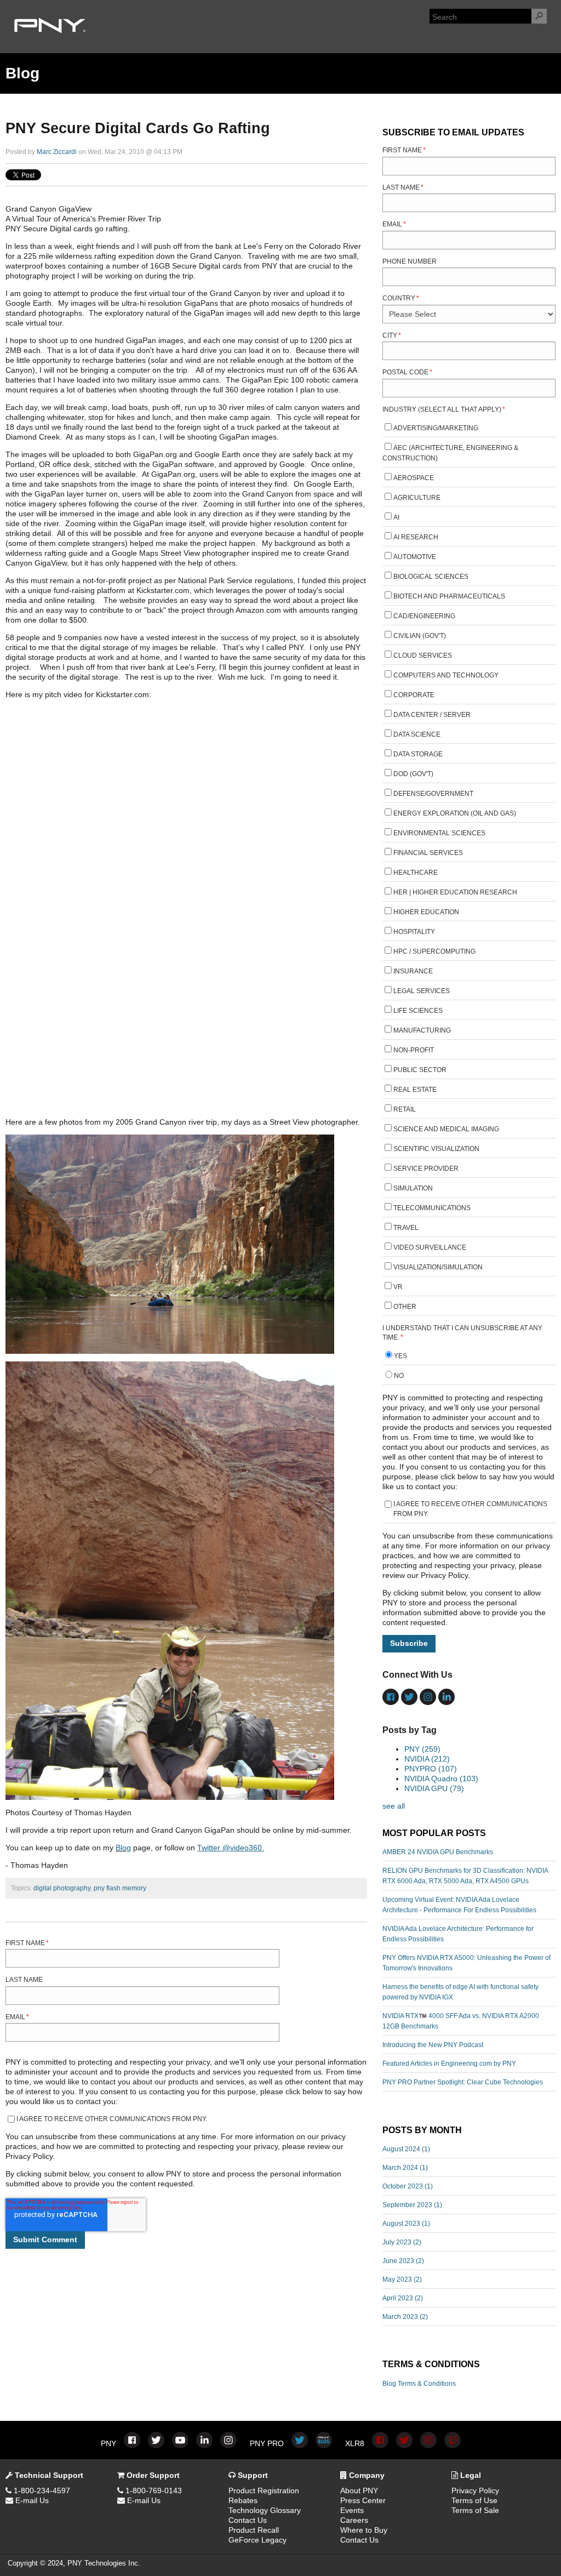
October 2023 (408, 2186)
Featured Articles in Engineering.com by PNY (449, 2064)
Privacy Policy (475, 2490)
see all (394, 1806)
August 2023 (406, 2224)
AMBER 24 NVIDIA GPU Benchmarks (438, 1852)
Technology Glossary (265, 2510)
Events (352, 2510)
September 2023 (412, 2205)
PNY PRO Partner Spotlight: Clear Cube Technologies (463, 2082)
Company (366, 2475)
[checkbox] (469, 869)
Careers (354, 2520)
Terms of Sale (475, 2510)
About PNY (359, 2490)
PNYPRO (431, 1769)
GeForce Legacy (257, 2540)
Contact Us (248, 2520)
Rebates (243, 2500)
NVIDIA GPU (434, 1788)
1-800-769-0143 (153, 2490)
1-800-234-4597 (41, 2490)
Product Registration (264, 2490)
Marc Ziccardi (57, 152)
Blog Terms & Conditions (419, 2384)
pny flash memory (120, 1888)
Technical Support (48, 2475)
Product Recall (254, 2530)
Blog (123, 1848)
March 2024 (405, 2168)
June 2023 (403, 2261)
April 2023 (403, 2298)
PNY (422, 1749)
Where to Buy (364, 2530)
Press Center (363, 2500)
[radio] (469, 1357)
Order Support (152, 2475)
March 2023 (405, 2317)
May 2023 (402, 2279)
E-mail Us (31, 2500)
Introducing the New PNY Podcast (433, 2045)
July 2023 (402, 2242)
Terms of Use (474, 2500)
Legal (470, 2475)
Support (252, 2475)
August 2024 (406, 2149)
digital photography (62, 1888)
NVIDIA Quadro (441, 1779)
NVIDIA (427, 1759)
